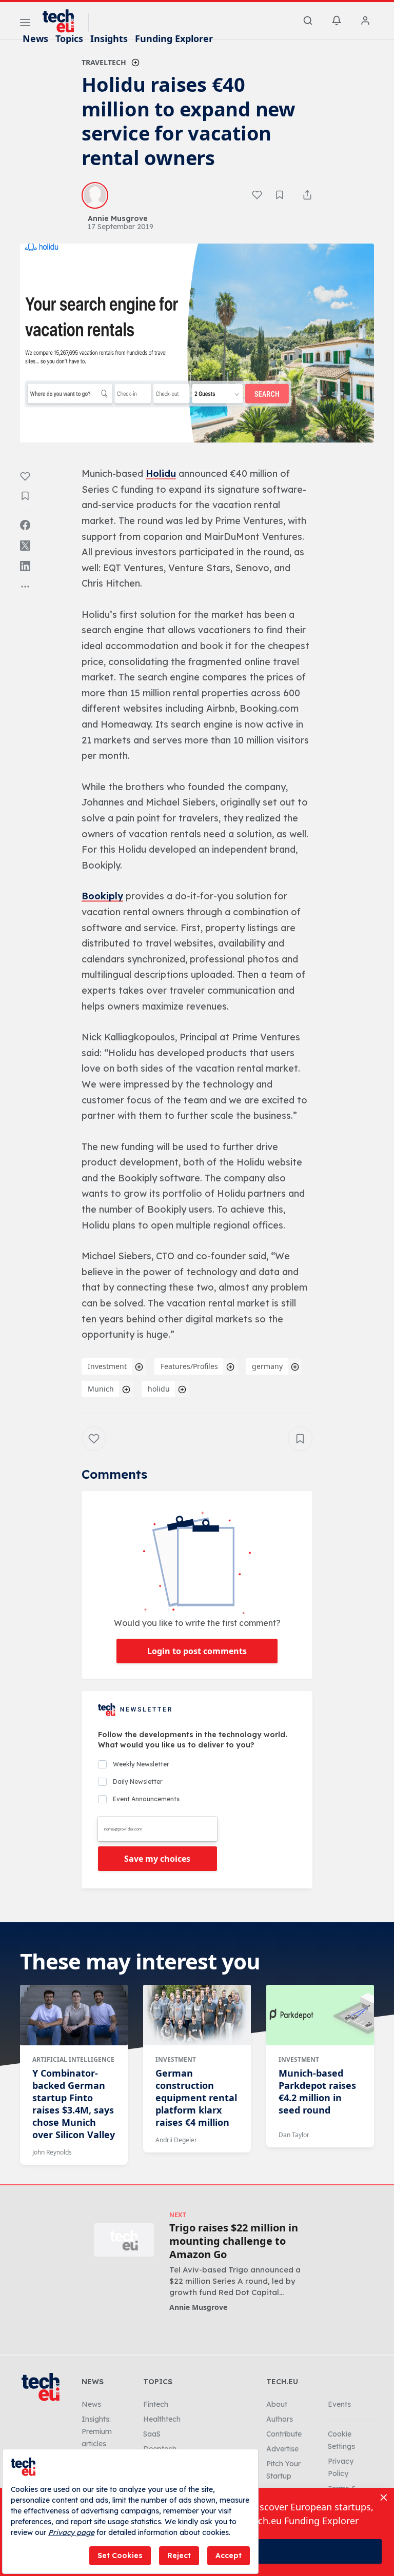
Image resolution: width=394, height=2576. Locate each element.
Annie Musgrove (198, 2307)
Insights (109, 38)
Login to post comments (197, 1651)
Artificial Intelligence (73, 2059)
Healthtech (162, 2419)
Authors (280, 2419)
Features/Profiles (189, 1366)
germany (267, 1366)
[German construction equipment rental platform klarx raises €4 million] (197, 2015)
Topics (69, 38)
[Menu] (25, 24)
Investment (107, 1366)
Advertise (282, 2449)
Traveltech (104, 62)
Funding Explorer (174, 38)
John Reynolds (52, 2152)
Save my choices (157, 1859)
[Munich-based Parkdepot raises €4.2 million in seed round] (320, 2015)
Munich (101, 1389)
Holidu (161, 474)
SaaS (152, 2434)
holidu (159, 1389)
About (277, 2404)
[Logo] (63, 21)
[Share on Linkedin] (25, 566)
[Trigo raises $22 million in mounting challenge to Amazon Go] (124, 2240)
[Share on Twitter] (25, 546)
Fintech (156, 2404)
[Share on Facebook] (25, 525)
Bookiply (102, 896)
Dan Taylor (294, 2135)
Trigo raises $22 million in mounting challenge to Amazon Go (234, 2241)
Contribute (284, 2434)
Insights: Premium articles (97, 2431)
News (35, 38)
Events (339, 2404)
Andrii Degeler (176, 2140)
